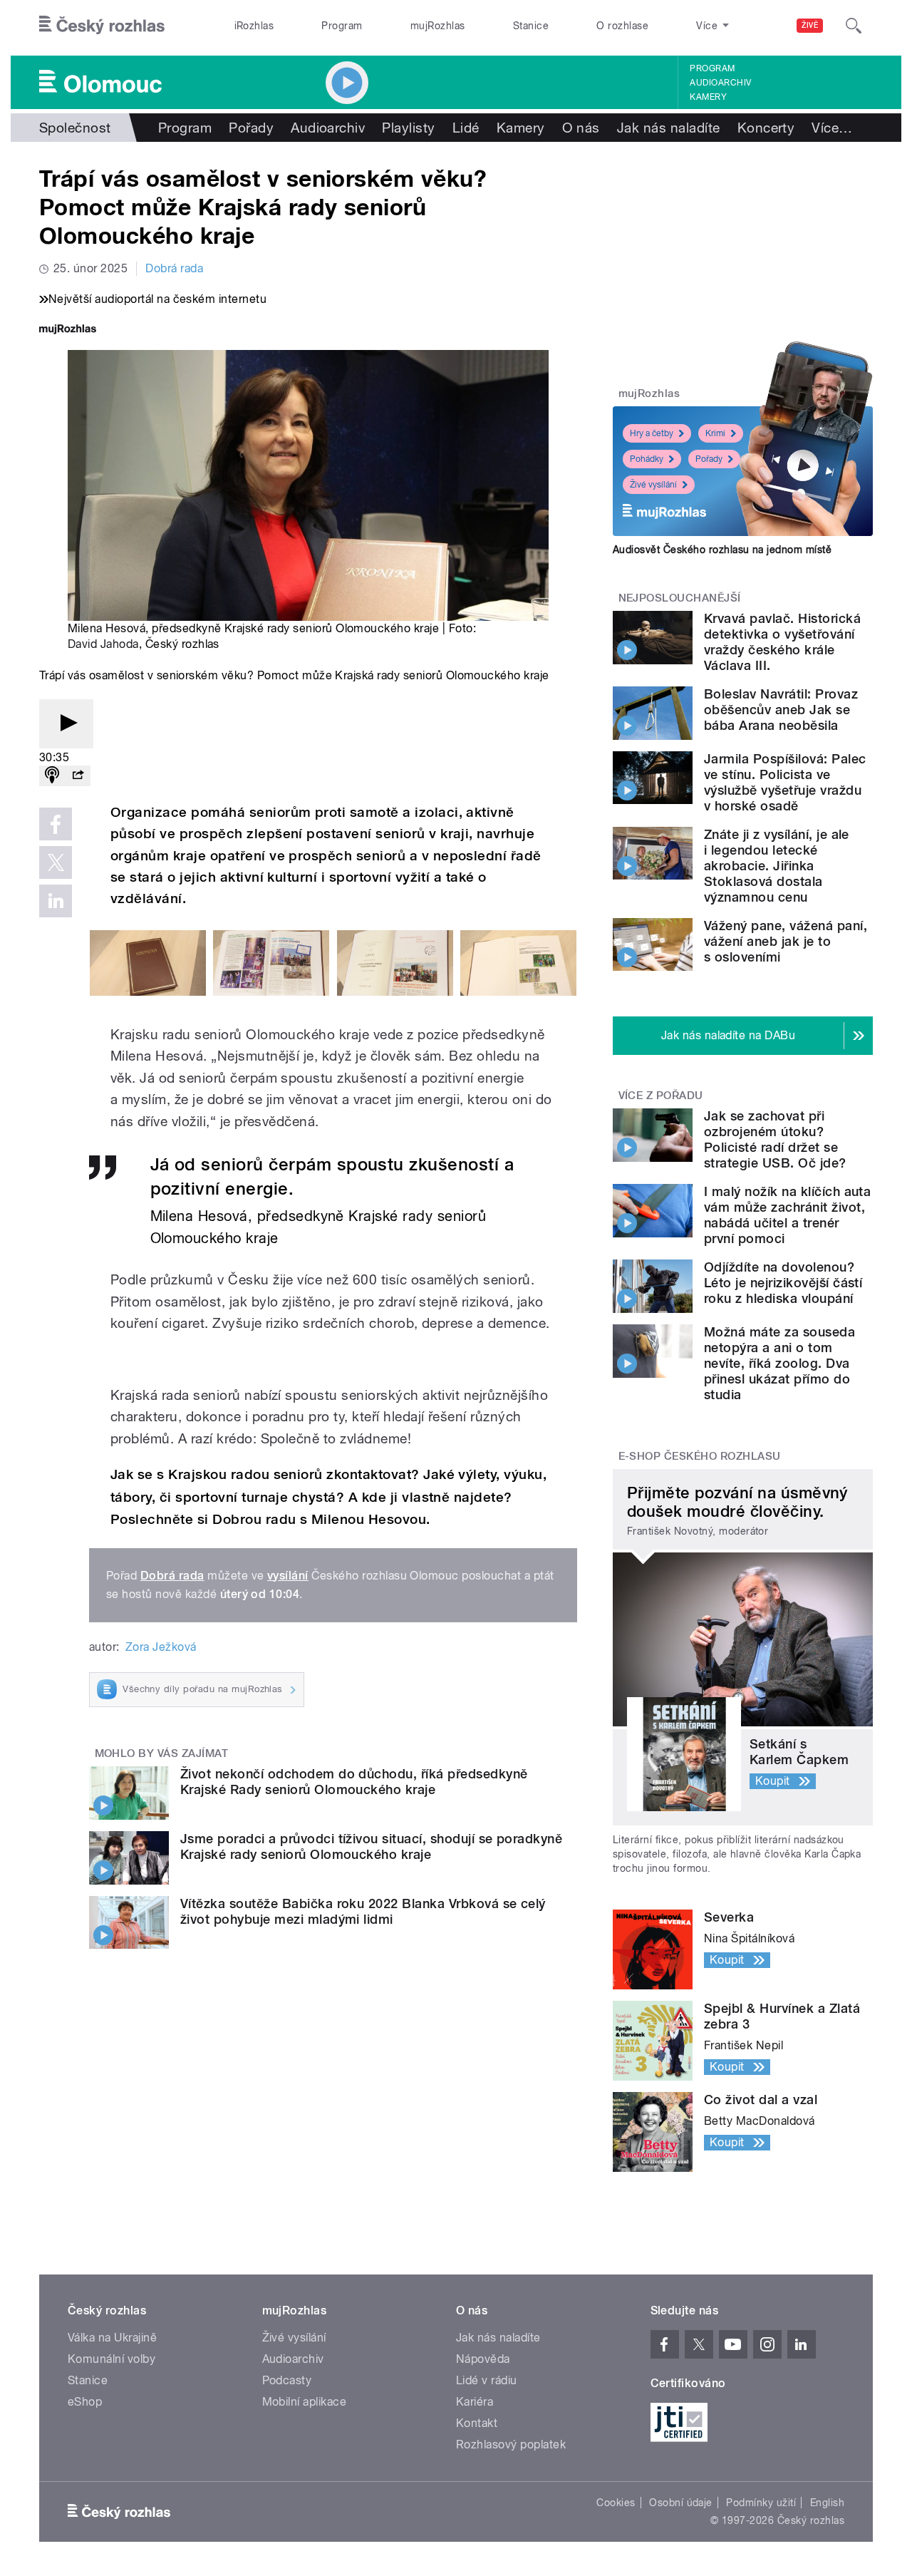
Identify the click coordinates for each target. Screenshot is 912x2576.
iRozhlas (254, 26)
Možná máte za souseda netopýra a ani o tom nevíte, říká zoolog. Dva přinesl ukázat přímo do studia (779, 1363)
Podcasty (287, 2380)
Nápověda (483, 2359)
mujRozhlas (438, 26)
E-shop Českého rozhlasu (700, 1456)
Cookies (616, 2503)
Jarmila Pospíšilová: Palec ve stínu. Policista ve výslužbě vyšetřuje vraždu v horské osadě (785, 782)
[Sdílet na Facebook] (56, 824)
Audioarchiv (720, 83)
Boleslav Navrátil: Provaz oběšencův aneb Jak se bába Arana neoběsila (781, 710)
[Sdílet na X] (56, 862)
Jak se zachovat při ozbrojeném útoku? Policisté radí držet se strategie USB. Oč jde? (775, 1139)
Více (832, 128)
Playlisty (408, 128)
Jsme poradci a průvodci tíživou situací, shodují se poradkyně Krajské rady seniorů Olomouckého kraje (371, 1846)
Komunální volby (112, 2359)
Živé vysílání (653, 485)
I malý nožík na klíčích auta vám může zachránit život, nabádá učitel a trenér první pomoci (787, 1215)
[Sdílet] (78, 776)
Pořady (251, 128)
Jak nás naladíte (669, 128)
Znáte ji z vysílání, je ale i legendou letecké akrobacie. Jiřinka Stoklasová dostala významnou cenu (777, 866)
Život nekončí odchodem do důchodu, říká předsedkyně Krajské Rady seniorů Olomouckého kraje (354, 1782)
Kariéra (475, 2402)
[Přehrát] (66, 724)
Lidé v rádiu (487, 2380)
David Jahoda (103, 644)
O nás (581, 128)
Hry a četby (652, 433)
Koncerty (766, 128)
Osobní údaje (681, 2503)
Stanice (531, 26)
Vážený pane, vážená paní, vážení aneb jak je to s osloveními (786, 941)
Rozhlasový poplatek (511, 2444)
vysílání (288, 1576)
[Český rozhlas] (102, 26)
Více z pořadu (661, 1096)
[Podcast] (52, 776)
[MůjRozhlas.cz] (68, 330)
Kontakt (477, 2423)
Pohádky (647, 459)
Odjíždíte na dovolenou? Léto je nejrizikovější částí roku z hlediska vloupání (783, 1283)
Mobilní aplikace (305, 2402)
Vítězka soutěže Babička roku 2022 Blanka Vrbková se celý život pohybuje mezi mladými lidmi (363, 1911)
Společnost (75, 128)
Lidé (466, 128)
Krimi (715, 433)
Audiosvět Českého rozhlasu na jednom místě (722, 550)
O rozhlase (622, 26)
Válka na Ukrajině (112, 2338)
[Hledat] (854, 26)
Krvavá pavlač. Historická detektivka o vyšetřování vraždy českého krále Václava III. (782, 642)
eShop (85, 2402)
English (827, 2503)
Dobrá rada (174, 268)
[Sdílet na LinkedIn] (56, 901)
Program (342, 26)
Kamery (708, 97)
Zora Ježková (161, 1647)
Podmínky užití (761, 2503)
